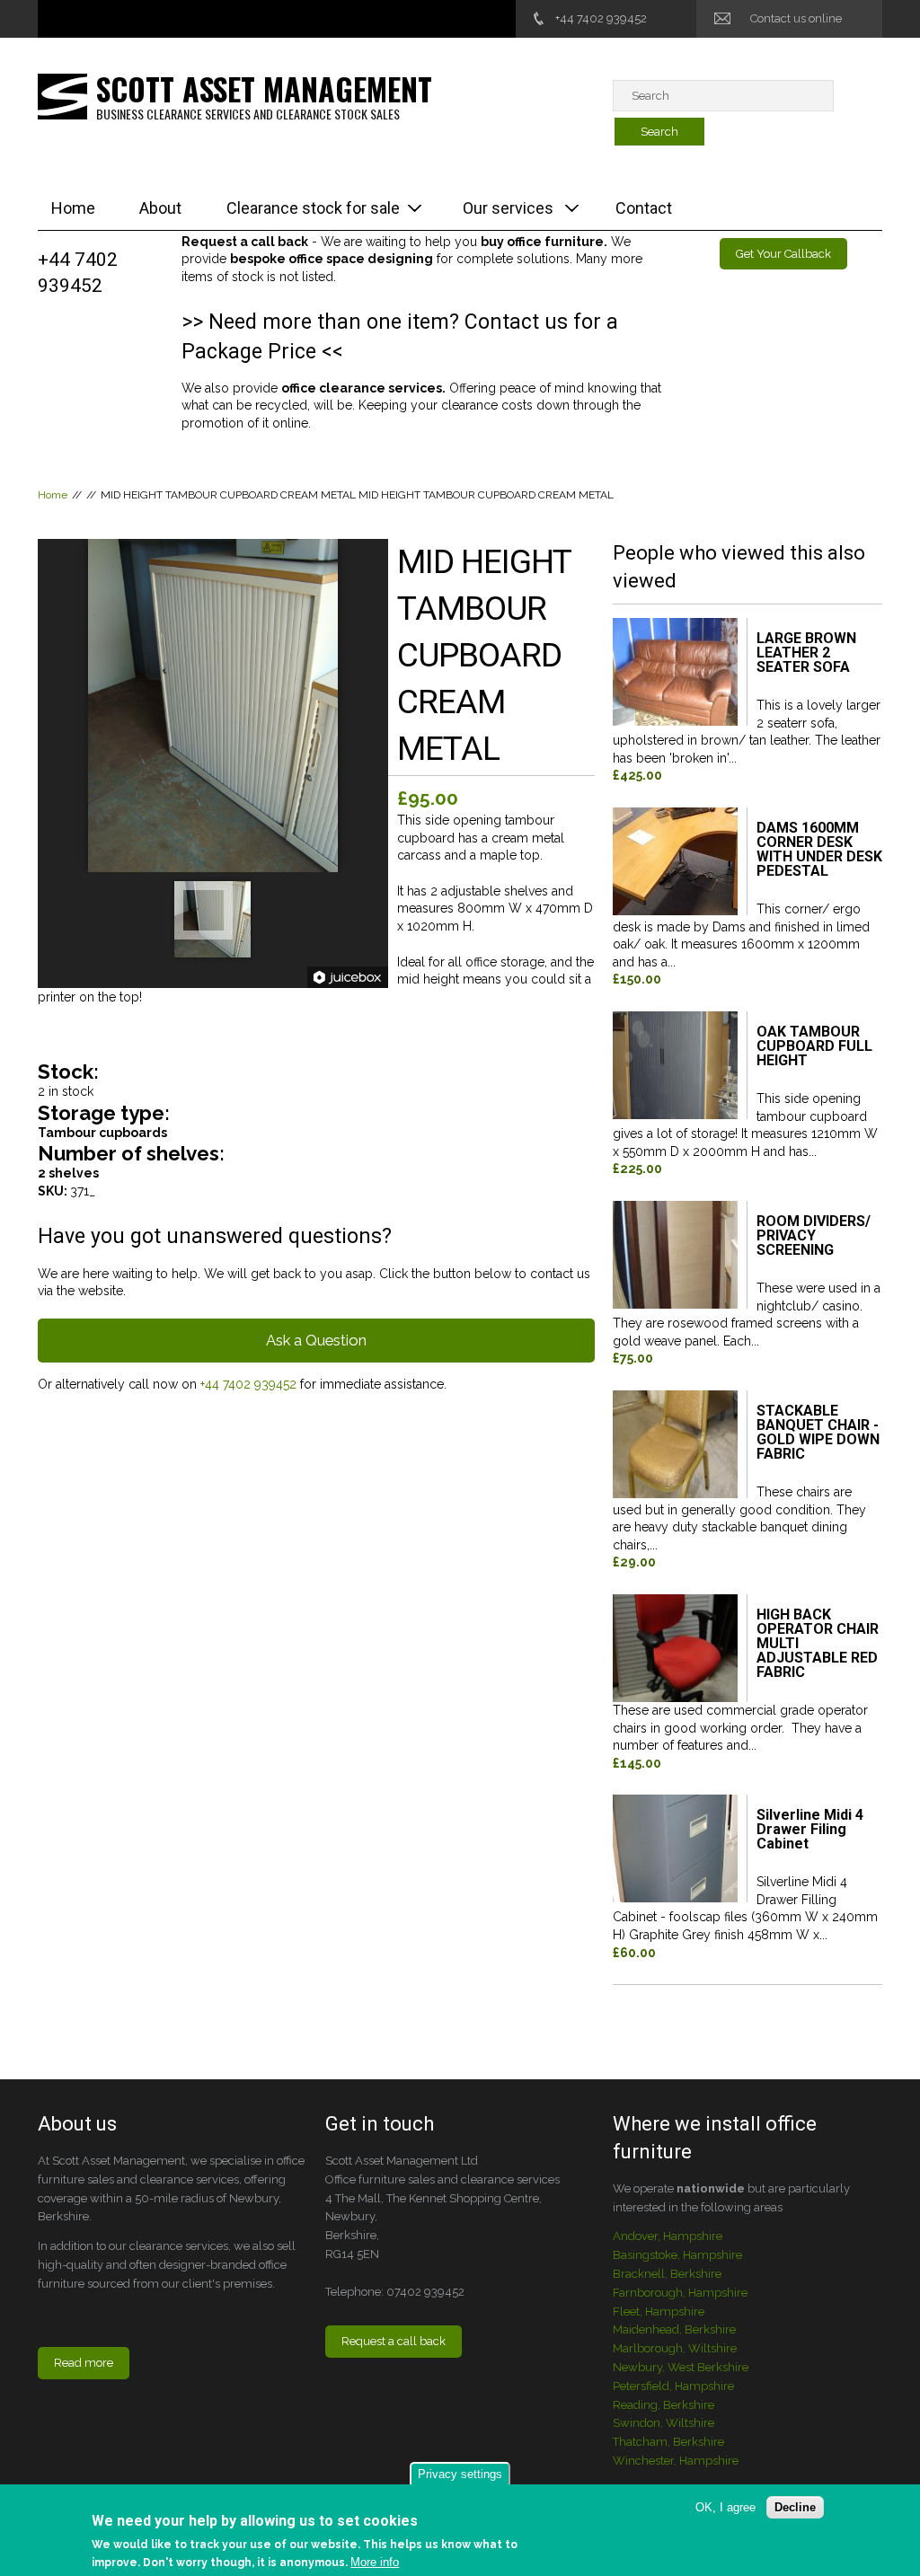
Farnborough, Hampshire (680, 2293)
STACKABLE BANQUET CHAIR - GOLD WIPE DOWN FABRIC (818, 1433)
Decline (795, 2507)
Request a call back (394, 2341)
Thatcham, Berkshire (668, 2442)
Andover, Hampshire (668, 2236)
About (160, 208)
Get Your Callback (783, 254)
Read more (84, 2363)
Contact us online (796, 18)
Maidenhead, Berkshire (674, 2329)
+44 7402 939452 (601, 18)
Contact (644, 208)
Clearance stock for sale (313, 208)
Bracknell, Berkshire (667, 2274)
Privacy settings (460, 2474)
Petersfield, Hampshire (673, 2386)
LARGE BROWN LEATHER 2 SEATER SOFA (806, 653)
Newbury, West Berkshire (681, 2367)
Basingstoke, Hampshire (677, 2255)
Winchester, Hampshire (676, 2461)
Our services (508, 208)
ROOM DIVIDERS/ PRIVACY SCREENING (814, 1236)
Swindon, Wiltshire (663, 2423)
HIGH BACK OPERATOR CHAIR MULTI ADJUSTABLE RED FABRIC (818, 1644)
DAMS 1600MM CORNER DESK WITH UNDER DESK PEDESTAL (819, 850)
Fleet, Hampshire (659, 2311)
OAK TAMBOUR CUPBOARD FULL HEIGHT (814, 1047)
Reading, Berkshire (663, 2405)
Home (73, 208)
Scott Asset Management (264, 88)
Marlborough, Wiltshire (675, 2348)
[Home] (62, 95)
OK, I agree (725, 2507)
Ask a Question (316, 1340)
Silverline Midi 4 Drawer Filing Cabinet (810, 1830)
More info (375, 2562)
